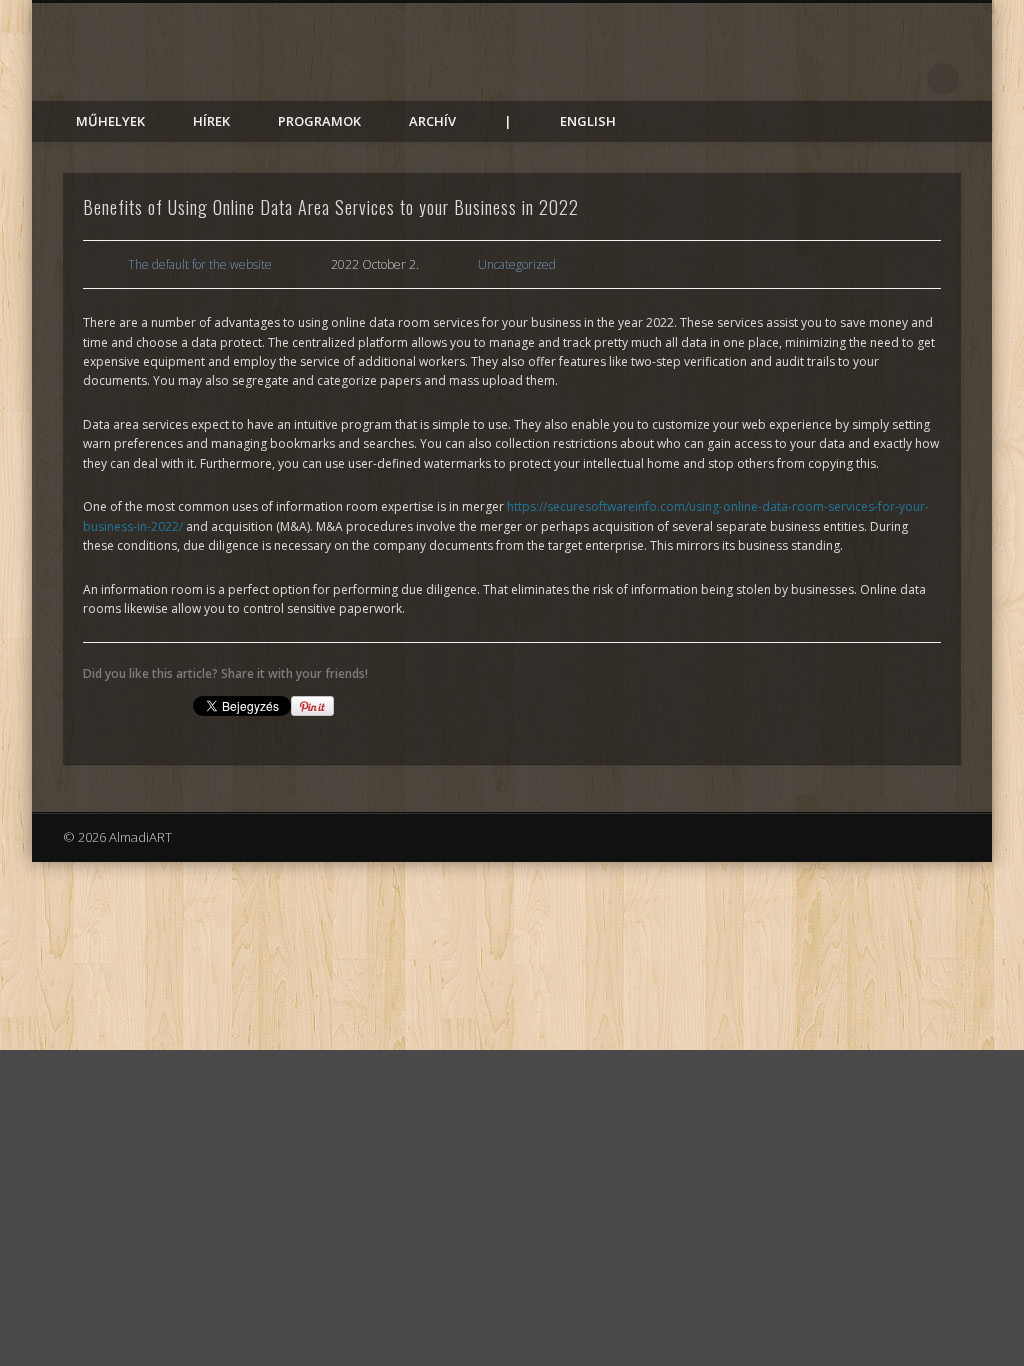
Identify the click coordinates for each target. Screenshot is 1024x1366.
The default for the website (200, 264)
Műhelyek (110, 121)
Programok (319, 121)
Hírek (211, 121)
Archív (432, 121)
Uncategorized (517, 264)
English (588, 121)
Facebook (902, 79)
